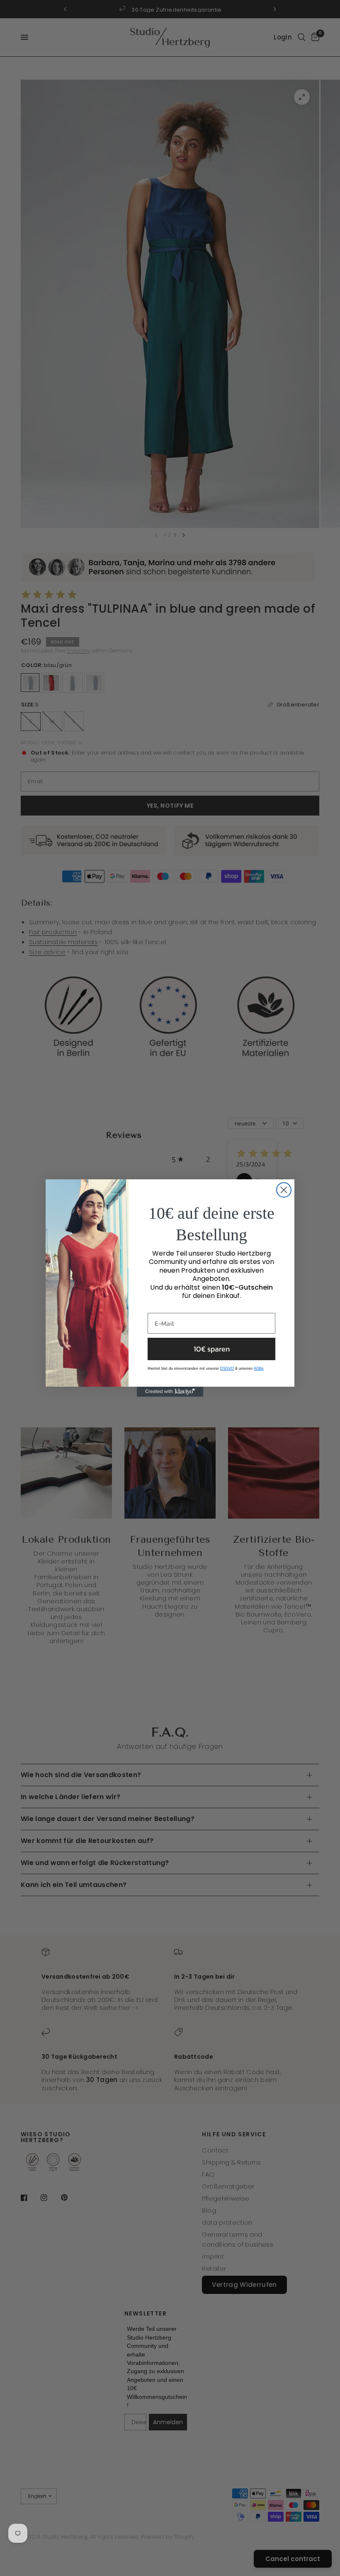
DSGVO (227, 1368)
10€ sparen (212, 1349)
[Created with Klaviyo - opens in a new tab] (170, 1392)
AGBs (259, 1368)
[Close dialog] (284, 1190)
